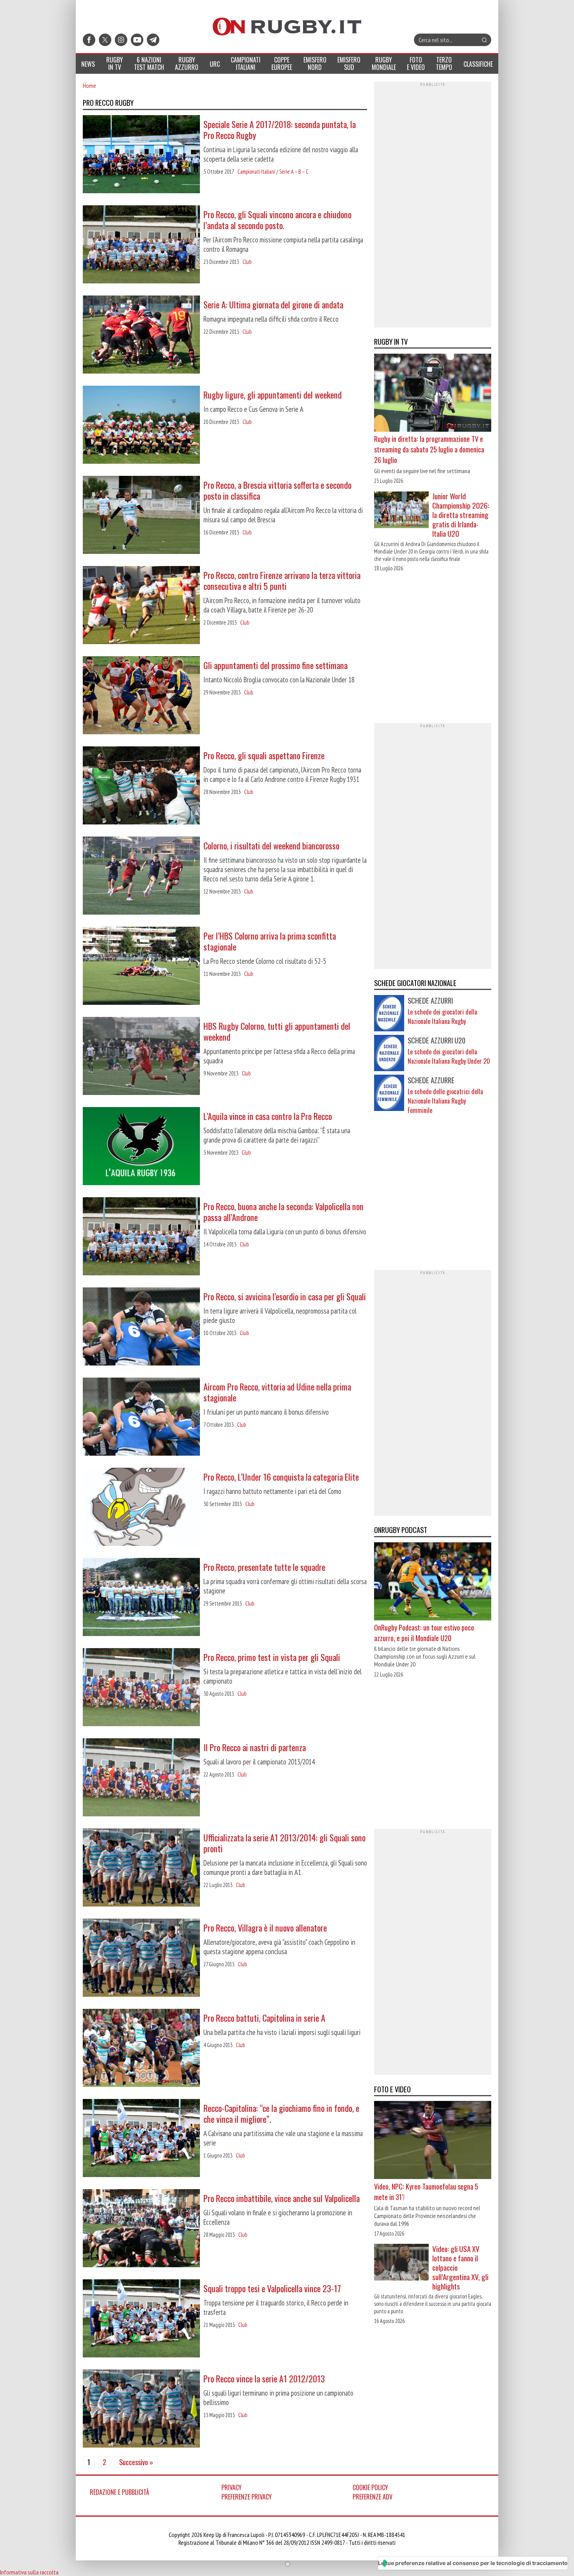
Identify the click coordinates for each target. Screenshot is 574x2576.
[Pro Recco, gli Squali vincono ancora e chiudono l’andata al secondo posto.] (141, 245)
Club (247, 262)
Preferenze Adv (373, 2497)
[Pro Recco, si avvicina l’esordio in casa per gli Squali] (141, 1327)
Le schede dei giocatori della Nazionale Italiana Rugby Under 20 (449, 1056)
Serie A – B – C (294, 172)
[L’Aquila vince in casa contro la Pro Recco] (141, 1147)
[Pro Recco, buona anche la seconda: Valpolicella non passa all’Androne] (141, 1237)
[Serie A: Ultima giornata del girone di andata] (141, 335)
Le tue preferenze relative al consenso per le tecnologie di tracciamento (473, 2563)
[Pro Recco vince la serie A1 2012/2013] (141, 2409)
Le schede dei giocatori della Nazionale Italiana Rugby (442, 1017)
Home (89, 85)
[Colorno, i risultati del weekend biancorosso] (141, 876)
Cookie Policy (370, 2487)
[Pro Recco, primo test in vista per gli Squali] (141, 1688)
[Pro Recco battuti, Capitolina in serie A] (141, 2049)
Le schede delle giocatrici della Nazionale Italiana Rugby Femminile (445, 1101)
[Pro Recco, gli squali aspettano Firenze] (141, 786)
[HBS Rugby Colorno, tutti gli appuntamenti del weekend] (141, 1057)
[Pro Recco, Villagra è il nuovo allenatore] (141, 1958)
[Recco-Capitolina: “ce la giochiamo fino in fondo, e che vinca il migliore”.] (141, 2139)
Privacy (232, 2487)
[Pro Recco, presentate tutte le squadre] (141, 1598)
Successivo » (136, 2462)
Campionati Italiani (256, 172)
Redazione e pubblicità (119, 2492)
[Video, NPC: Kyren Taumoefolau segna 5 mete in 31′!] (433, 2141)
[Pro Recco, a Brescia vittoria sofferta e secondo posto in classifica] (141, 516)
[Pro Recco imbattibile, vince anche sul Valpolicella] (141, 2229)
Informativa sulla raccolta (29, 2572)
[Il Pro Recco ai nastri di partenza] (141, 1778)
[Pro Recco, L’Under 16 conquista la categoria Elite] (141, 1508)
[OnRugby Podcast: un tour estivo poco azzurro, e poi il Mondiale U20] (433, 1582)
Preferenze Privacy (247, 2497)
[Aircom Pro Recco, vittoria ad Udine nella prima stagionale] (141, 1417)
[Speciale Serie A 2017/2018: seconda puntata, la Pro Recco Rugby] (141, 155)
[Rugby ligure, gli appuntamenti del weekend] (141, 425)
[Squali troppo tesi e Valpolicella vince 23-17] (141, 2319)
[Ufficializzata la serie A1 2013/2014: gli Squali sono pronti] (141, 1868)
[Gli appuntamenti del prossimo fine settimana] (141, 696)
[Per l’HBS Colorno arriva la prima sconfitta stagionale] (141, 967)
